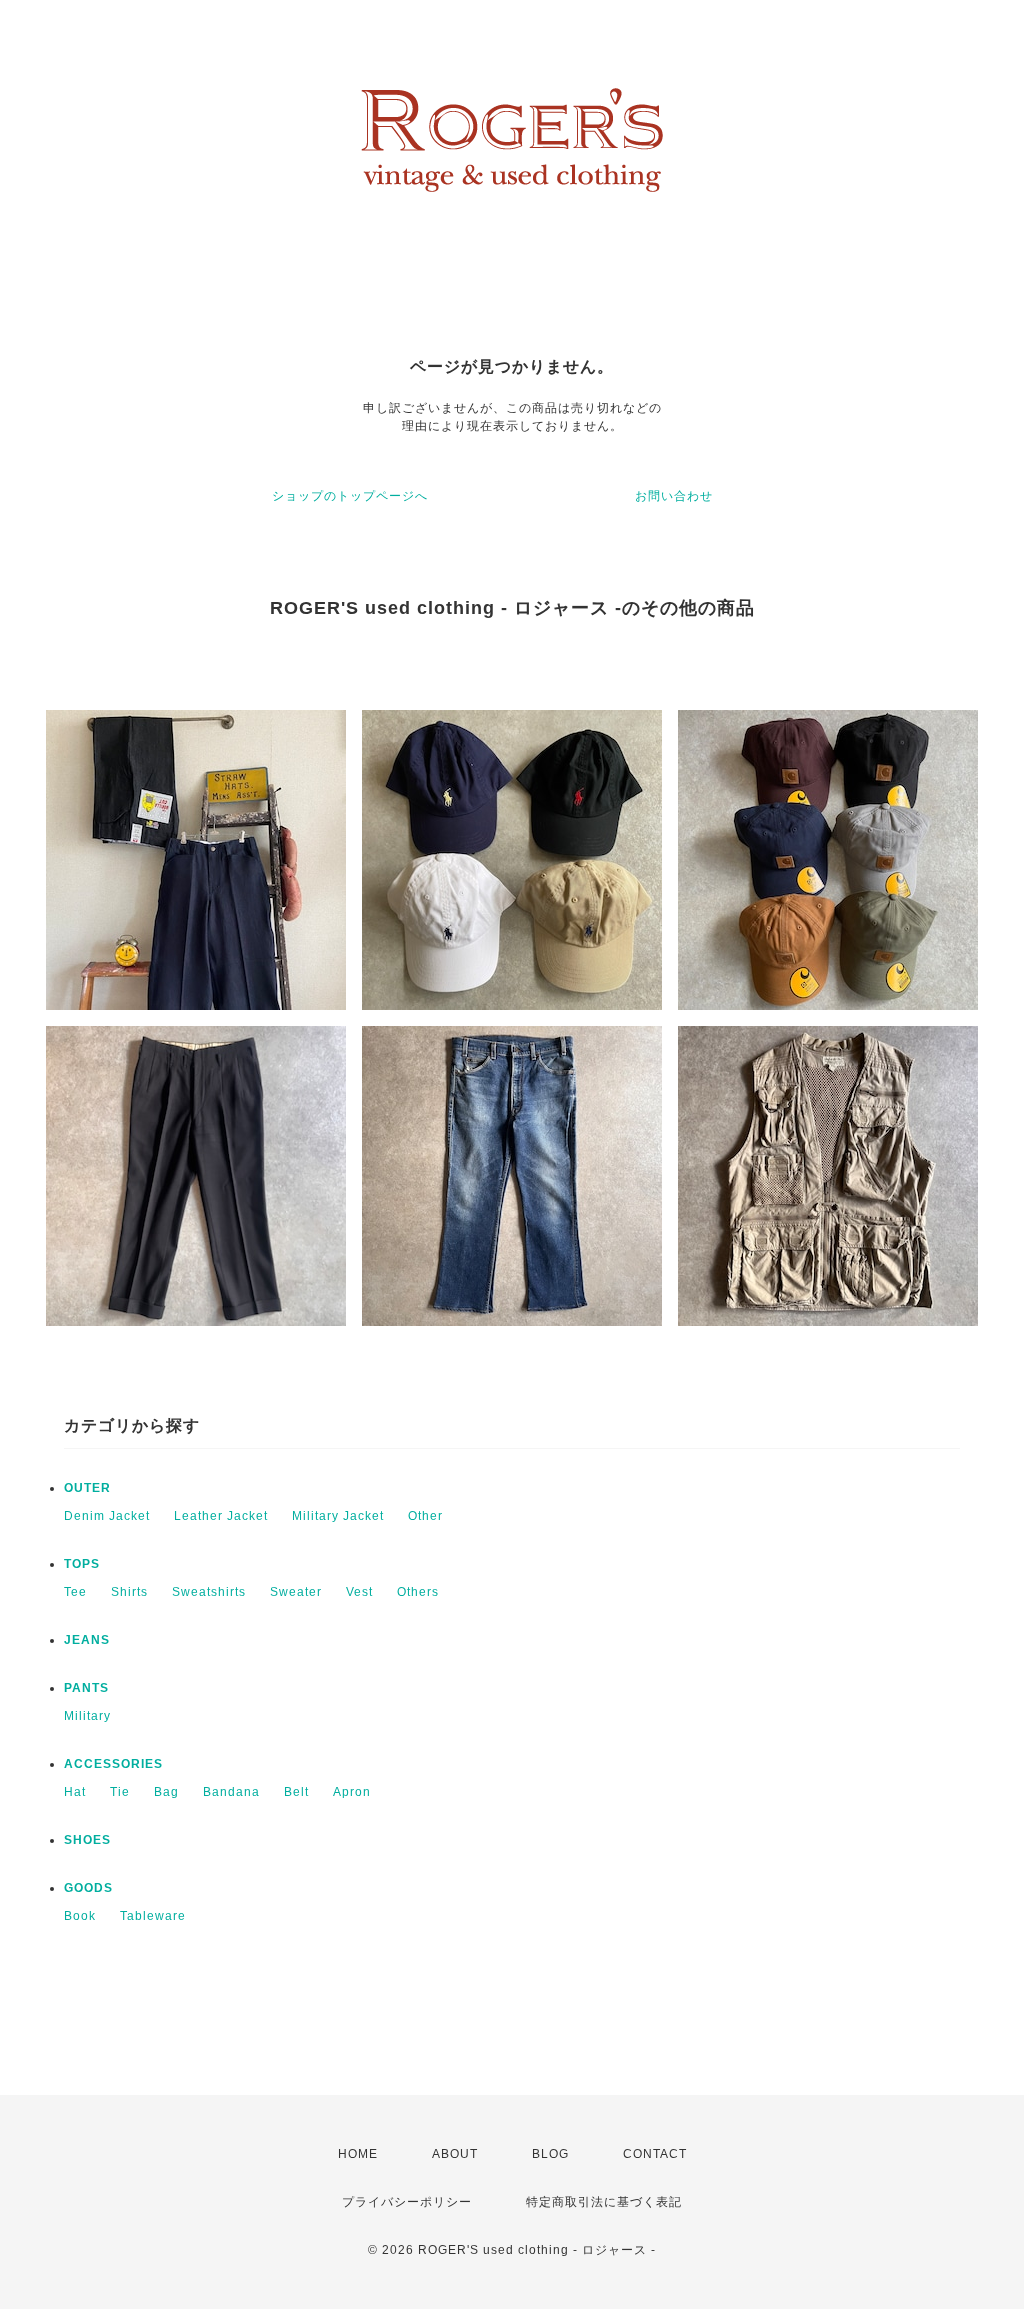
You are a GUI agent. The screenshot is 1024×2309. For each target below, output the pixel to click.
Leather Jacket (221, 1516)
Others (418, 1592)
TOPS (82, 1564)
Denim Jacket (107, 1516)
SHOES (87, 1840)
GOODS (88, 1888)
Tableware (153, 1916)
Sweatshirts (209, 1592)
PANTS (86, 1688)
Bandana (231, 1792)
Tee (75, 1592)
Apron (352, 1792)
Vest (359, 1592)
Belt (296, 1792)
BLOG (550, 2154)
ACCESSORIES (113, 1764)
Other (425, 1516)
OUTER (87, 1488)
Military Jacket (338, 1516)
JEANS (87, 1640)
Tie (120, 1792)
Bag (166, 1792)
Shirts (129, 1592)
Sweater (296, 1592)
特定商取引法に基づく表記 (604, 2202)
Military (87, 1716)
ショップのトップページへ (350, 496)
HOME (358, 2154)
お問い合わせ (674, 496)
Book (80, 1916)
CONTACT (655, 2154)
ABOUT (455, 2154)
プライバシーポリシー (407, 2202)
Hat (75, 1792)
